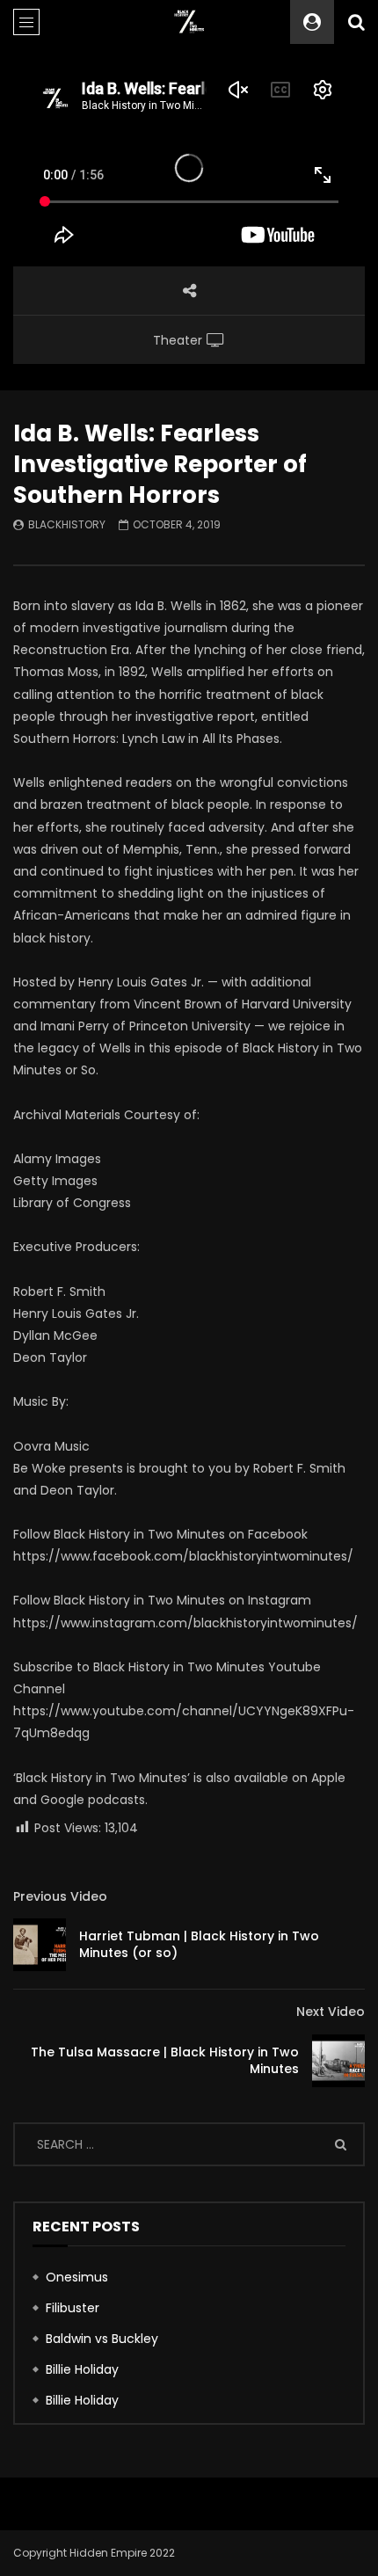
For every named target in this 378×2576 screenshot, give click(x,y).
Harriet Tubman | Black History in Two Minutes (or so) (199, 1944)
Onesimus (77, 2277)
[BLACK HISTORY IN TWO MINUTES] (189, 22)
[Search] (356, 22)
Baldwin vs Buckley (102, 2339)
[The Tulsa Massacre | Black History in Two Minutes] (338, 2061)
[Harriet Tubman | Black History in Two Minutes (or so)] (40, 1945)
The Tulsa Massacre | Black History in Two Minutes (165, 2060)
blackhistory (67, 524)
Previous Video (60, 1896)
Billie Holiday (82, 2369)
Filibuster (73, 2308)
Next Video (331, 2012)
